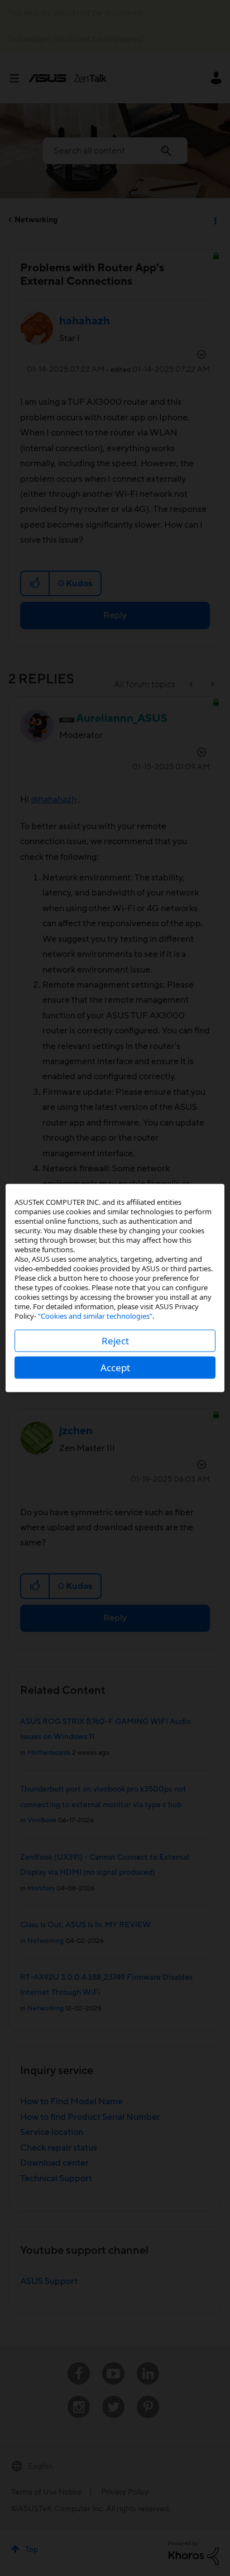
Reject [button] (115, 1341)
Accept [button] (115, 1368)
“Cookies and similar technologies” (95, 1316)
